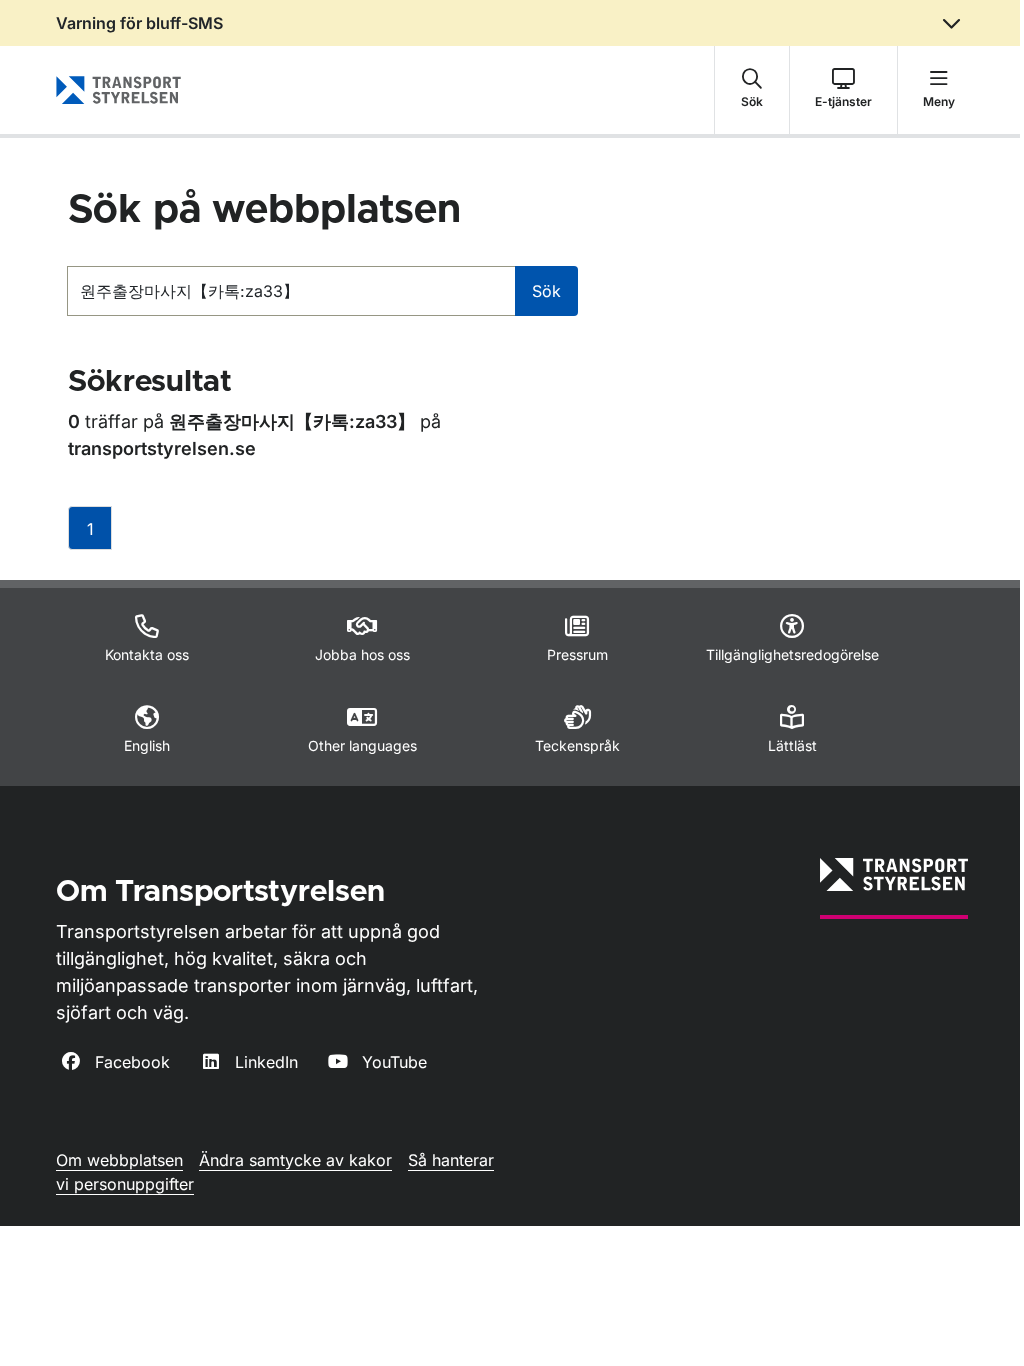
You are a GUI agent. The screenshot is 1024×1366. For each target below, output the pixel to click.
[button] (752, 90)
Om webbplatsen (119, 1160)
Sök (546, 291)
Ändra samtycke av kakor (295, 1160)
